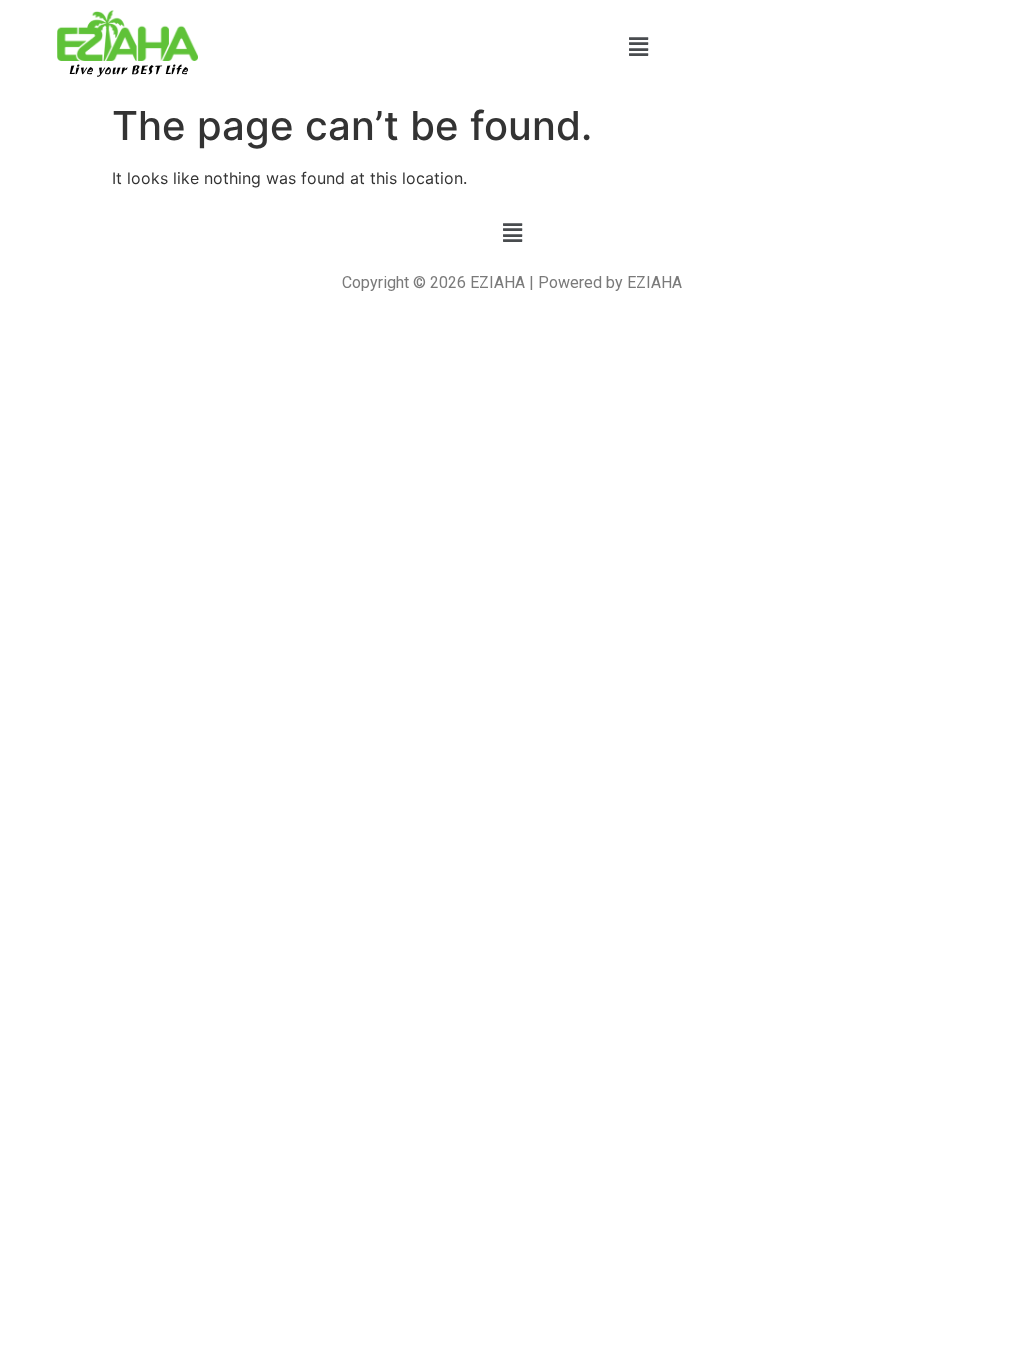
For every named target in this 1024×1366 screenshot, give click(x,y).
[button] (638, 46)
